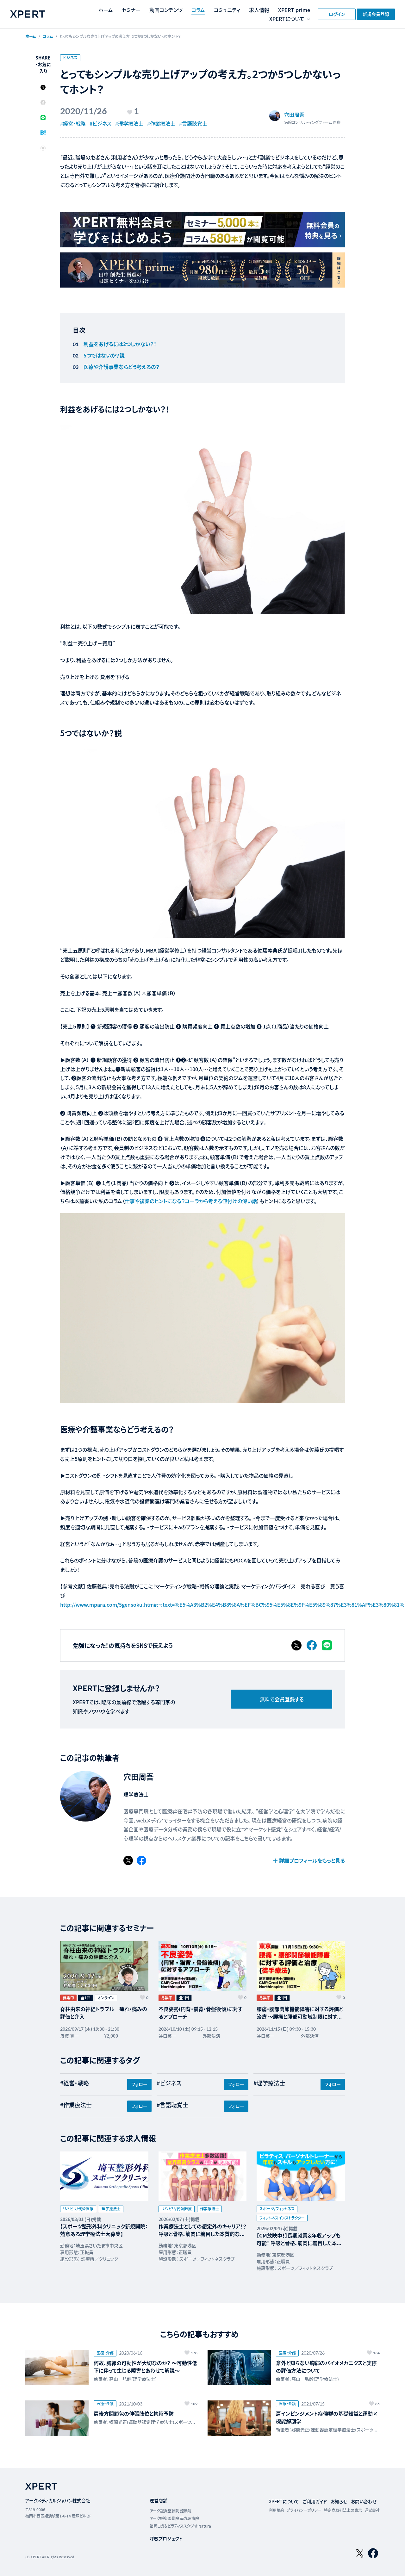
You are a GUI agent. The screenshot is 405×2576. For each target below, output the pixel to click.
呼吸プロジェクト (166, 2538)
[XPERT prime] (202, 270)
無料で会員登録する (282, 1699)
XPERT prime (294, 10)
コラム (198, 10)
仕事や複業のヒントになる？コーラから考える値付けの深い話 (191, 1201)
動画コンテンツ (166, 10)
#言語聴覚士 (193, 123)
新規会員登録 (376, 14)
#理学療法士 (129, 123)
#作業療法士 (161, 123)
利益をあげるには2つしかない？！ (120, 344)
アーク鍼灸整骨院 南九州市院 (174, 2518)
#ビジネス (100, 123)
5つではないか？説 (104, 355)
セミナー (131, 10)
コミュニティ (227, 10)
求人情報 (259, 10)
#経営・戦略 (73, 123)
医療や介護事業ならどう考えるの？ (121, 367)
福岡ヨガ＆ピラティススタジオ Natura (180, 2526)
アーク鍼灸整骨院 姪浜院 (171, 2511)
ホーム (106, 10)
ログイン (337, 14)
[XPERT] (202, 230)
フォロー (139, 2084)
